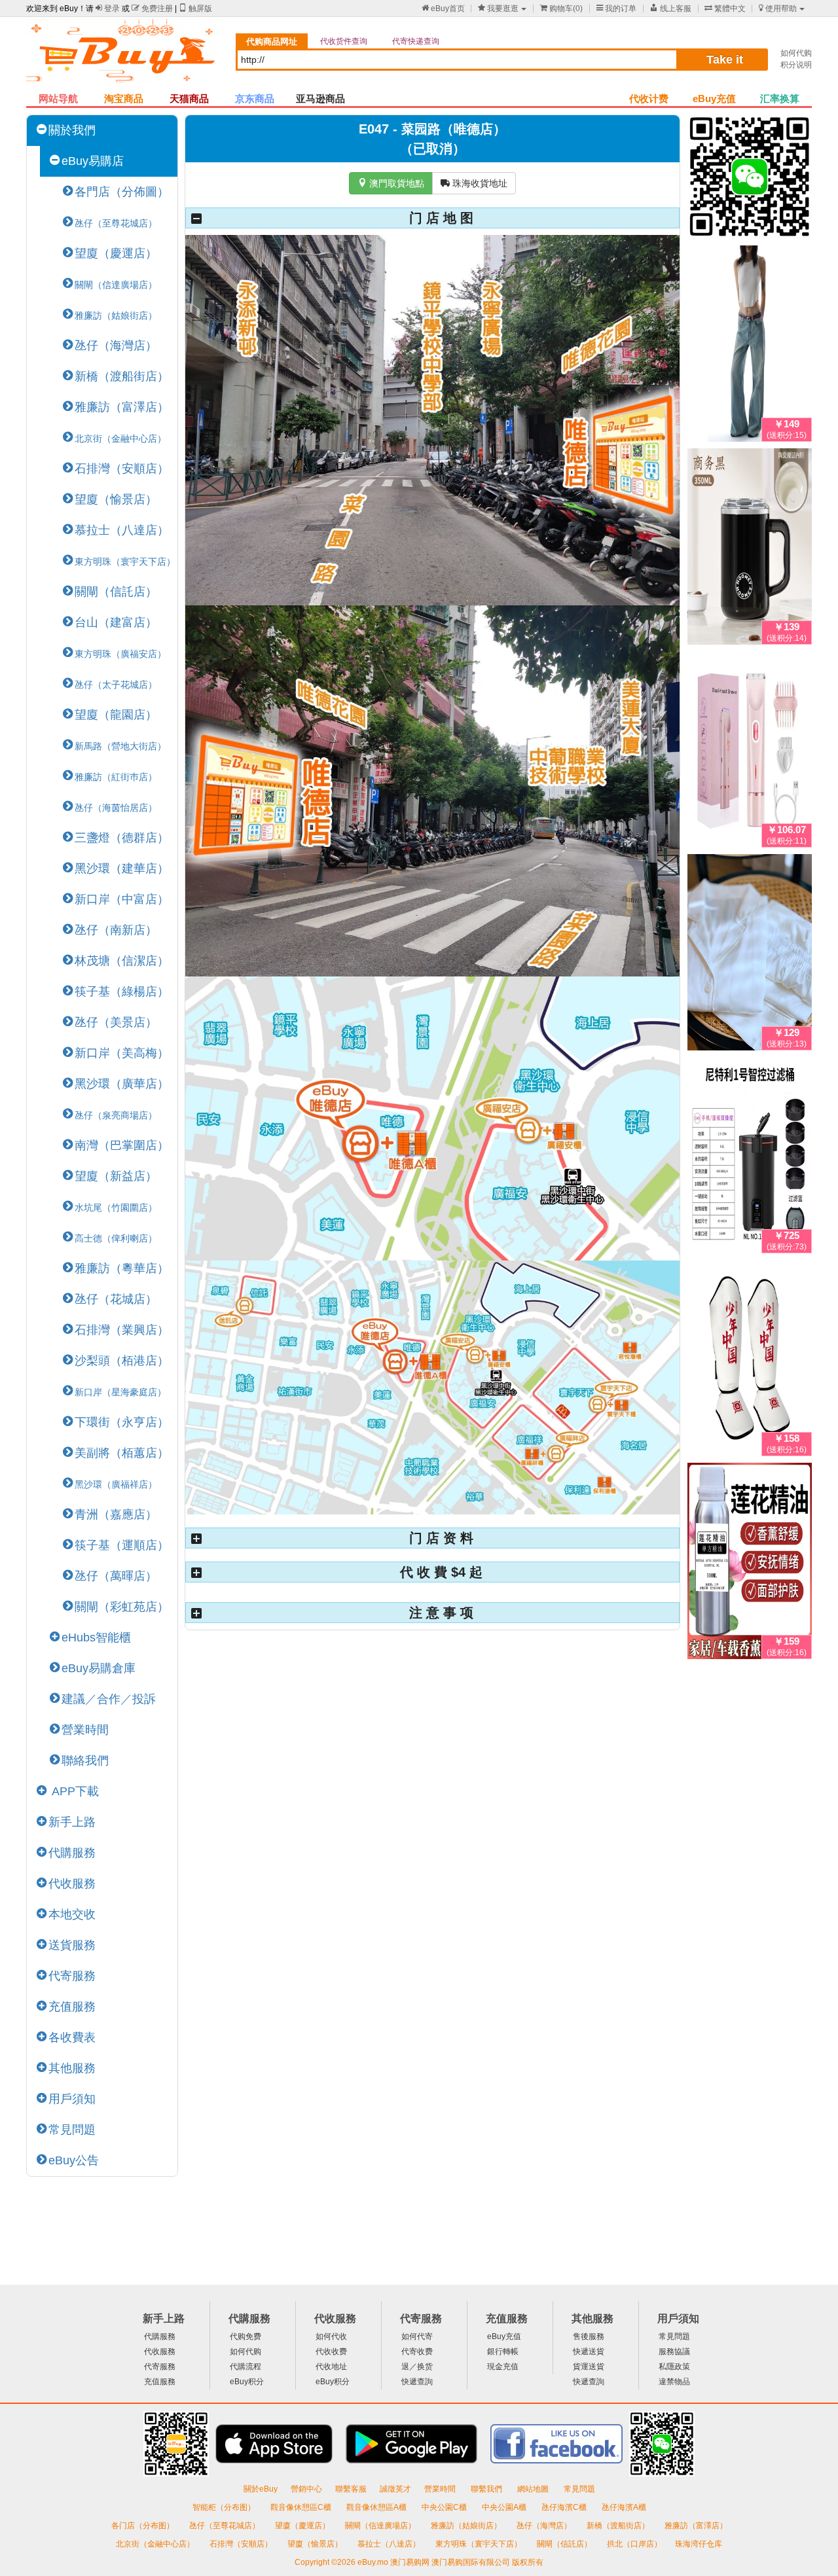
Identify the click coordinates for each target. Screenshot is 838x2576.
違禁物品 (674, 2382)
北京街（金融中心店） (156, 2544)
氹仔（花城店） (116, 1299)
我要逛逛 (498, 9)
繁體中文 (725, 9)
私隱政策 (674, 2367)
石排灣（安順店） (122, 469)
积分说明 (796, 65)
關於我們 (72, 130)
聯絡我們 (85, 1761)
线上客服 (671, 9)
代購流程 (246, 2367)
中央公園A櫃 (505, 2507)
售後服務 (589, 2336)
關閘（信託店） (116, 592)
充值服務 (72, 2007)
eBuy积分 (247, 2382)
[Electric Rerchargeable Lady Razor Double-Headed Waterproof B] (750, 752)
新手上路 (72, 1822)
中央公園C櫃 (445, 2507)
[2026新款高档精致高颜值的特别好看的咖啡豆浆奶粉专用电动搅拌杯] (750, 549)
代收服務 (72, 1884)
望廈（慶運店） (116, 253)
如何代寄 (417, 2336)
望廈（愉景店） (116, 499)
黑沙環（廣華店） (122, 1084)
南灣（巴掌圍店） (122, 1145)
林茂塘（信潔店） (122, 961)
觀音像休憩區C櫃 (302, 2507)
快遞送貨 (589, 2352)
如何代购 (796, 53)
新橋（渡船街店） (122, 376)
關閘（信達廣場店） (381, 2526)
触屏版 (195, 9)
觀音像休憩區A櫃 (377, 2507)
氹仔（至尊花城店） (226, 2526)
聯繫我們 (487, 2489)
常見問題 (72, 2130)
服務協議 (674, 2352)
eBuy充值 (714, 98)
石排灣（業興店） (122, 1330)
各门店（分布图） (143, 2526)
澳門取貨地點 (391, 183)
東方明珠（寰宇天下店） (480, 2544)
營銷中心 (306, 2489)
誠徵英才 (395, 2489)
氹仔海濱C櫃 (565, 2507)
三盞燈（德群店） (122, 838)
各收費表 (72, 2037)
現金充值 (503, 2367)
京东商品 (255, 98)
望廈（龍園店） (116, 715)
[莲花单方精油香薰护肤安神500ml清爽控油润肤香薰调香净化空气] (750, 1564)
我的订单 (616, 9)
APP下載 (74, 1791)
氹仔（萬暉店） (116, 1576)
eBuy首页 (443, 9)
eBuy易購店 (93, 161)
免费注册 (152, 9)
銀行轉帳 (503, 2352)
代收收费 (331, 2352)
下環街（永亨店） (122, 1422)
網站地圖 (534, 2489)
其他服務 (72, 2068)
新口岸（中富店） (122, 899)
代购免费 (246, 2336)
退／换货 (417, 2367)
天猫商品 (189, 98)
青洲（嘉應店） (116, 1514)
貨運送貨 (589, 2367)
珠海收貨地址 (474, 183)
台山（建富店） (116, 622)
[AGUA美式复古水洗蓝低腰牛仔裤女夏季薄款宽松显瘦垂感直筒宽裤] (750, 346)
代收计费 (649, 98)
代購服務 (72, 1853)
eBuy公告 (74, 2160)
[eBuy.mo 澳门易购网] (124, 56)
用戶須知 (72, 2099)
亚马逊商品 (320, 98)
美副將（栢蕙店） (122, 1453)
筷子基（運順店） (122, 1545)
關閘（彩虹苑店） (122, 1607)
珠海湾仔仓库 (699, 2544)
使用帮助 (778, 9)
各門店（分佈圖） (122, 192)
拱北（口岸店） (634, 2544)
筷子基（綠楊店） (122, 992)
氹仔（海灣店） (116, 346)
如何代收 (331, 2336)
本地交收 (72, 1914)
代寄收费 (417, 2352)
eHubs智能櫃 (96, 1637)
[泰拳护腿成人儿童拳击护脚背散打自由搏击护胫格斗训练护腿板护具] (750, 1361)
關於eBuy (261, 2489)
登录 (108, 9)
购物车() (561, 9)
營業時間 (85, 1730)
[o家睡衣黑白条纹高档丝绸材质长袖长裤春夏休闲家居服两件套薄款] (750, 955)
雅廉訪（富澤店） (122, 407)
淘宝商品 (124, 98)
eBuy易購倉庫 (99, 1668)
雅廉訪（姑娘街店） (467, 2526)
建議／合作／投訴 (109, 1699)
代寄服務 (72, 1976)
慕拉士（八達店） (122, 530)
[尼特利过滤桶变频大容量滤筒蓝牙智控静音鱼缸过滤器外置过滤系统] (750, 1158)
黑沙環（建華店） (122, 868)
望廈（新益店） (116, 1176)
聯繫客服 (351, 2489)
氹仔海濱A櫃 (624, 2507)
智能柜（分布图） (224, 2507)
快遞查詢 (417, 2382)
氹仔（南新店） (116, 930)
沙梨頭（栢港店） (122, 1361)
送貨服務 (72, 1945)
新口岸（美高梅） (122, 1053)
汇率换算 (780, 98)
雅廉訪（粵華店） (122, 1268)
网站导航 (58, 98)
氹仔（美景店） (116, 1022)
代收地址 (331, 2367)
